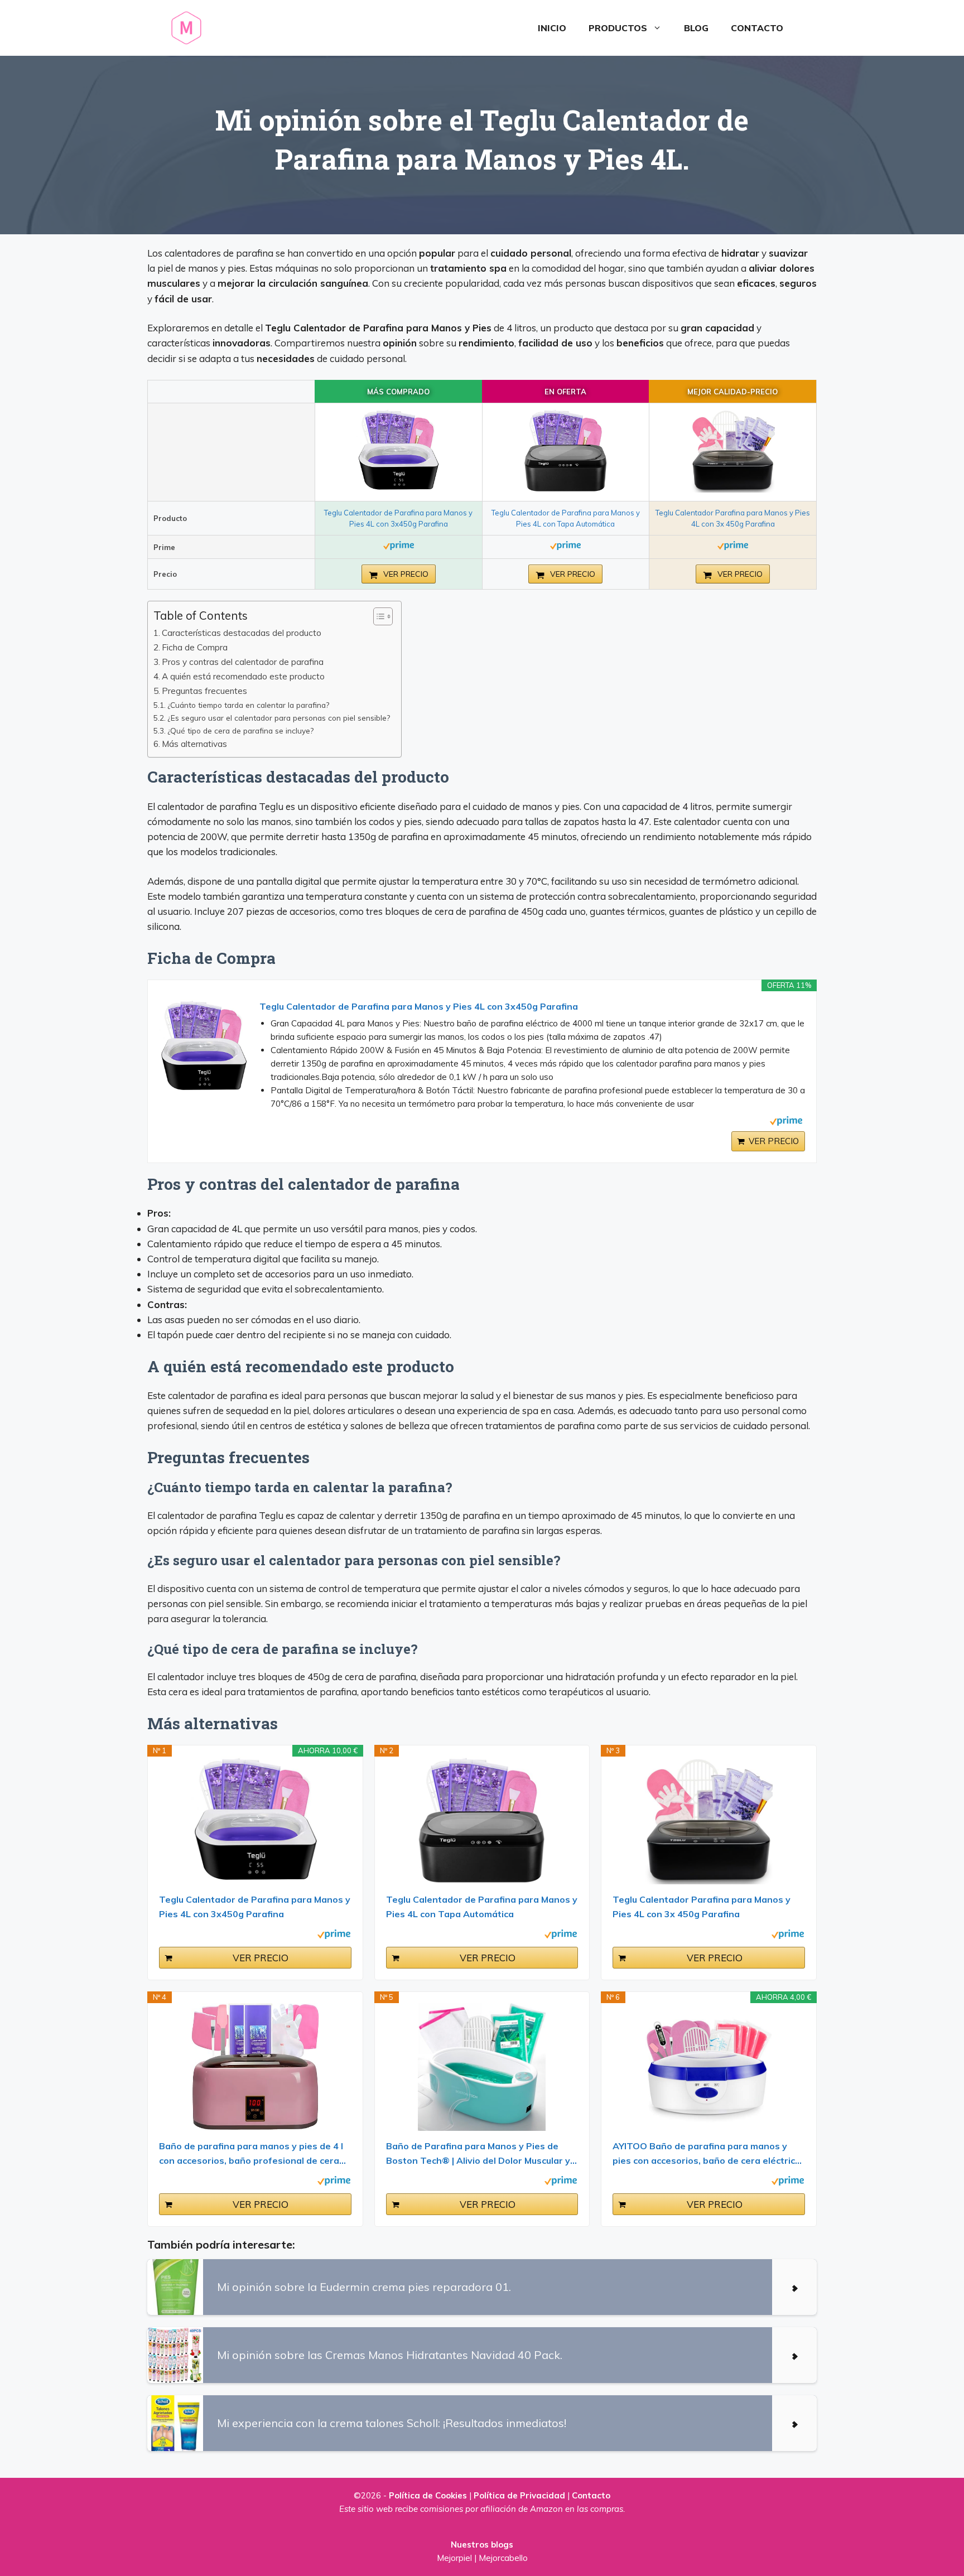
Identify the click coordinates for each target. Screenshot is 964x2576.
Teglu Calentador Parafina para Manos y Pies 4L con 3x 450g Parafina (702, 1907)
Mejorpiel (454, 2558)
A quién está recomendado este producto (243, 676)
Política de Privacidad (519, 2495)
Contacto (757, 28)
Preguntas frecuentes (204, 691)
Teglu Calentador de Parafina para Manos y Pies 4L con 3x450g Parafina (419, 1006)
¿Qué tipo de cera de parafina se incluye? (240, 730)
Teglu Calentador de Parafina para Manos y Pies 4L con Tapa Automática (482, 1907)
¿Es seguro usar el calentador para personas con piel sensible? (279, 718)
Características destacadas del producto (242, 633)
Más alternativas (194, 744)
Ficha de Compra (195, 647)
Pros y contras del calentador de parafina (243, 662)
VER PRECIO (405, 574)
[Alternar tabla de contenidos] (377, 616)
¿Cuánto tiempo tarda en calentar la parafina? (248, 705)
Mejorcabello (503, 2558)
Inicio (552, 28)
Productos (618, 28)
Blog (696, 28)
